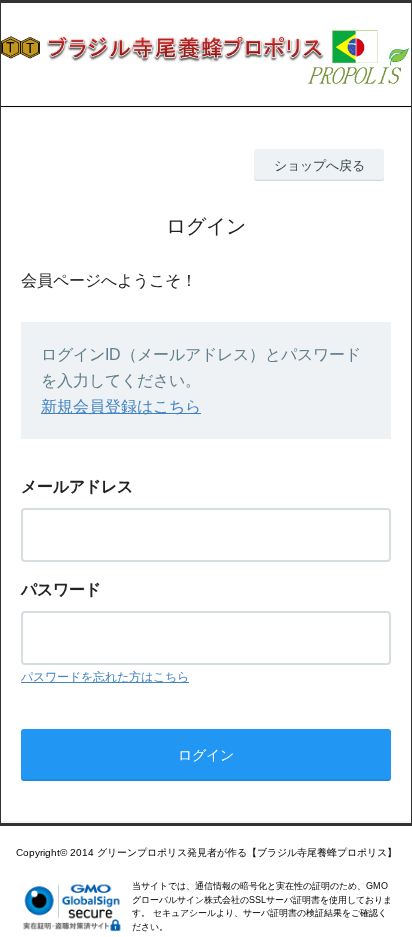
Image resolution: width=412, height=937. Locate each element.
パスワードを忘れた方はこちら (105, 677)
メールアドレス (77, 486)
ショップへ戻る (319, 165)
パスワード (61, 589)
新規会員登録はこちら (121, 406)
